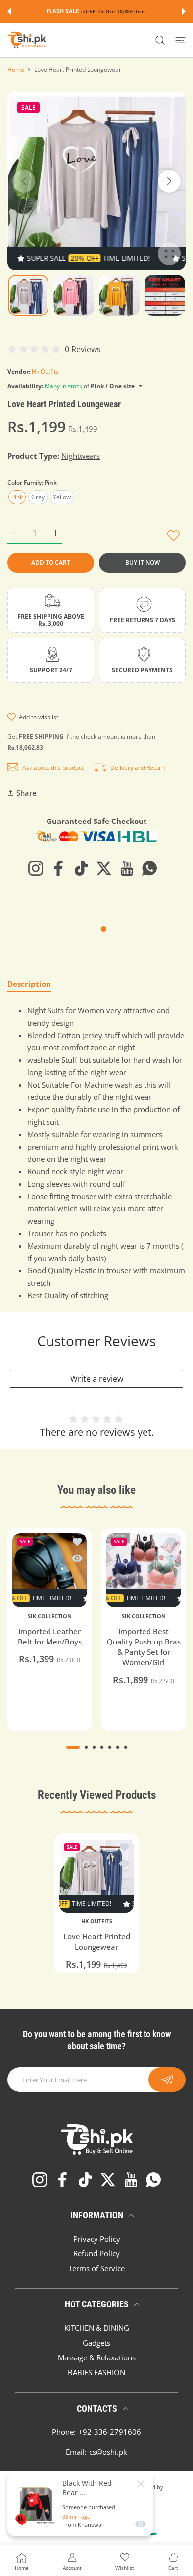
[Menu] (180, 40)
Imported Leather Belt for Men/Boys (50, 1636)
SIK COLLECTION (50, 1616)
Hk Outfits (45, 371)
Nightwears (81, 456)
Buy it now (143, 563)
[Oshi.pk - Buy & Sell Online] (27, 40)
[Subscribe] (167, 2080)
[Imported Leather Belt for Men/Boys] (49, 1570)
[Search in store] (160, 40)
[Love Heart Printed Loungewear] (96, 1875)
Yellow (62, 497)
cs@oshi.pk (108, 2452)
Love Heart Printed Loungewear (97, 1942)
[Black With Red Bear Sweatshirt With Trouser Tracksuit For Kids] (36, 2504)
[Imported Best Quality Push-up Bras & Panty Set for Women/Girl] (144, 1570)
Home (16, 70)
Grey (38, 497)
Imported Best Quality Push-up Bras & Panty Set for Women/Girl (144, 1647)
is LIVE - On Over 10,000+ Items (114, 12)
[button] (9, 11)
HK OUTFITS (97, 1921)
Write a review (97, 1379)
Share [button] (26, 793)
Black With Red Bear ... (87, 2488)
